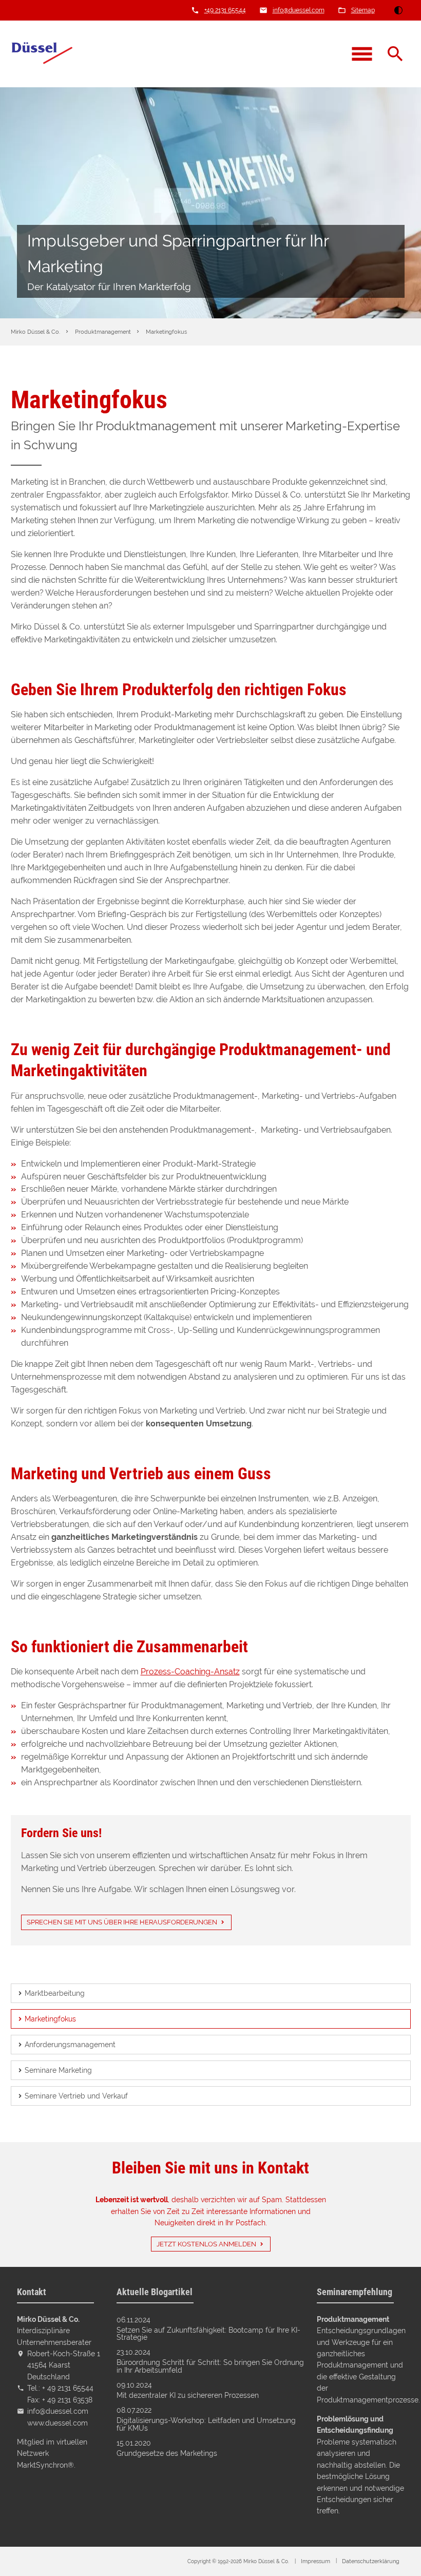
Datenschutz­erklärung (371, 2561)
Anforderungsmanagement (70, 2045)
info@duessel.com (299, 10)
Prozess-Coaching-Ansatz (190, 1672)
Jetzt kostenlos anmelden (206, 2244)
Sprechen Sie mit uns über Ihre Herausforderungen (122, 1922)
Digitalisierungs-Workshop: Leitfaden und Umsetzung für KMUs (206, 2424)
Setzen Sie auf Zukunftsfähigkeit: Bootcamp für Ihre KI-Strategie (208, 2334)
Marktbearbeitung (55, 1993)
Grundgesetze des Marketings (167, 2453)
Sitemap (363, 10)
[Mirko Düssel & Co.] (42, 54)
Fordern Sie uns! (61, 1833)
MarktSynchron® (45, 2465)
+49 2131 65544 (225, 10)
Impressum (315, 2561)
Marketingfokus (50, 2019)
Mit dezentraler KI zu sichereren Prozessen (188, 2395)
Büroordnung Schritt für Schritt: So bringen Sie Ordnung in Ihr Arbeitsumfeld (210, 2366)
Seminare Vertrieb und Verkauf (76, 2096)
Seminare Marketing (58, 2070)
